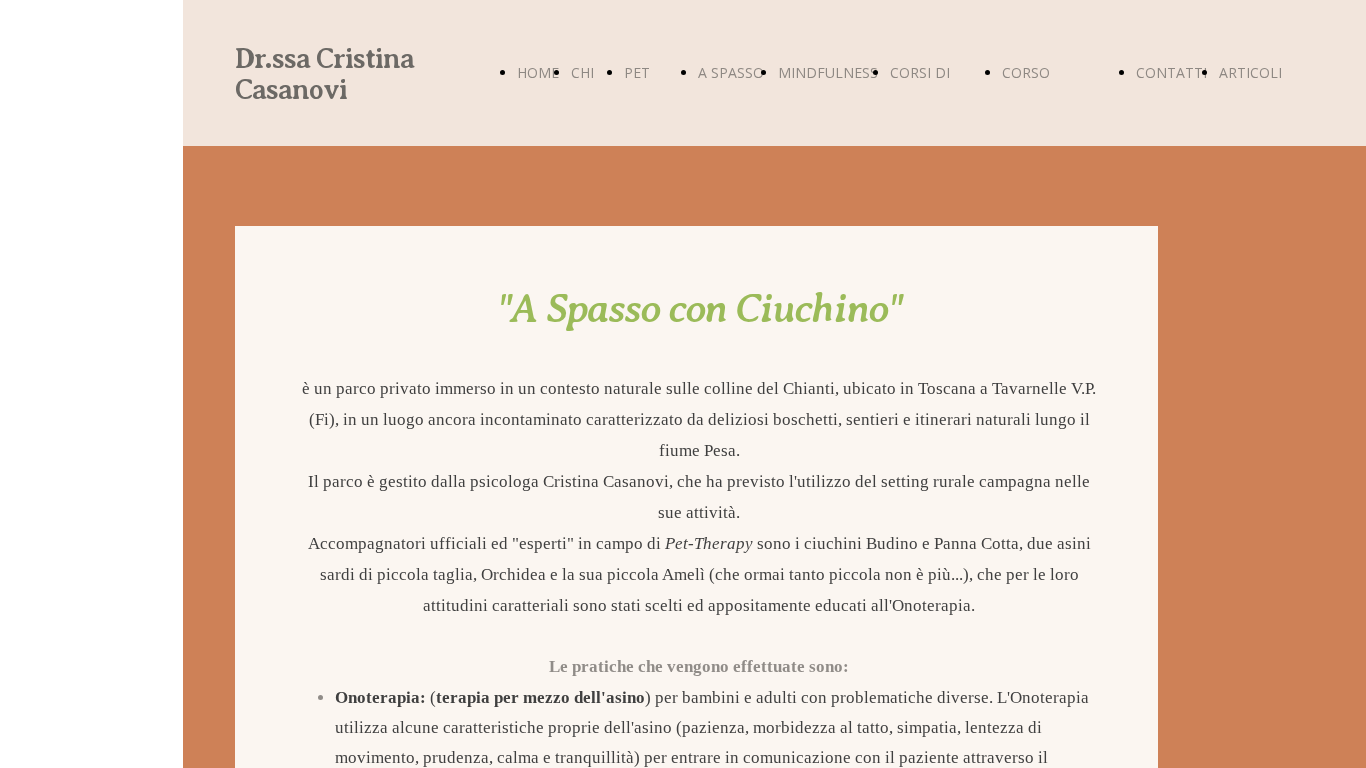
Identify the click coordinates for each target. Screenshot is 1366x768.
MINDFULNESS (828, 72)
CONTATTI (1171, 72)
